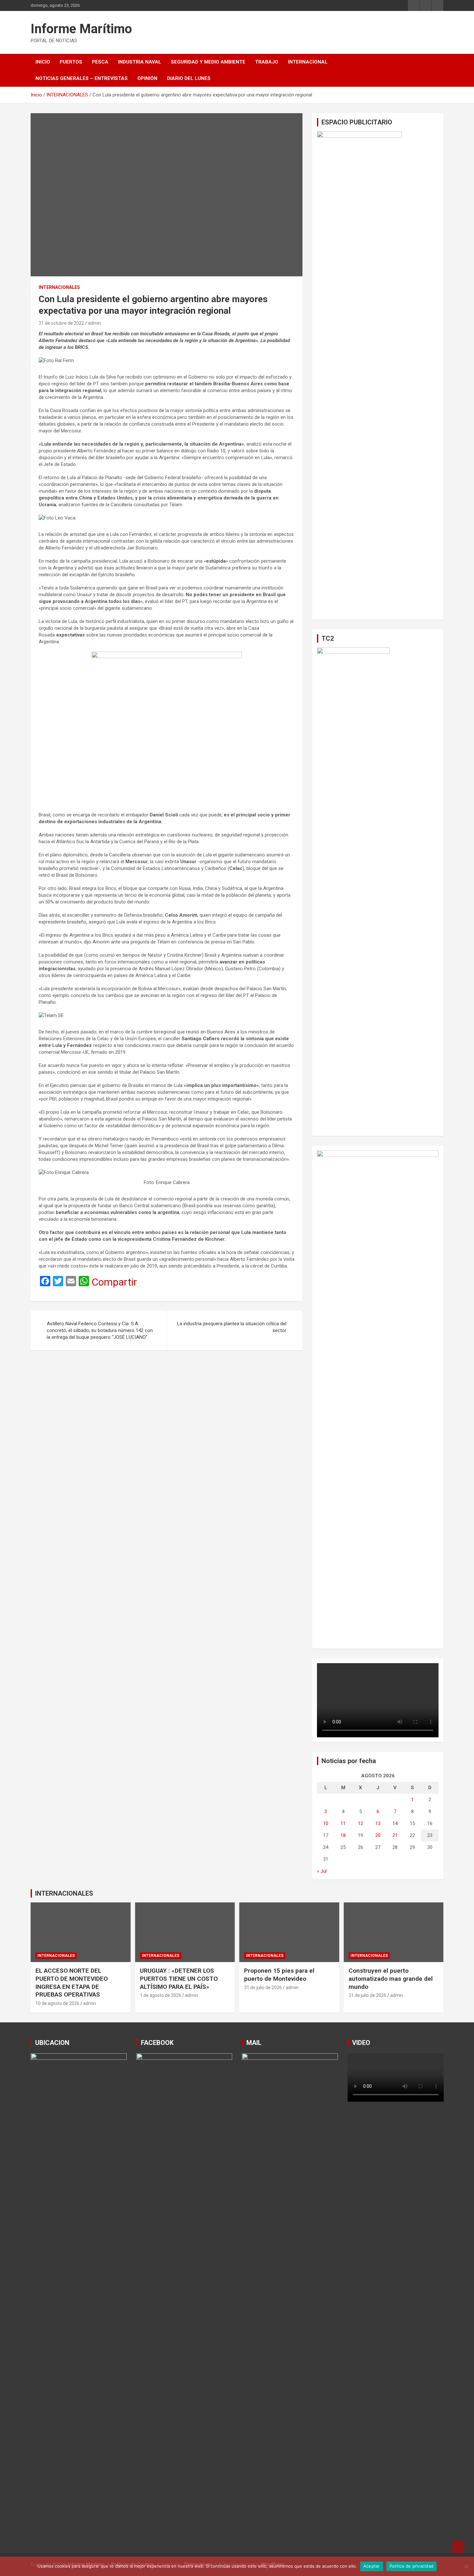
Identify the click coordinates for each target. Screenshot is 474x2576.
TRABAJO (267, 62)
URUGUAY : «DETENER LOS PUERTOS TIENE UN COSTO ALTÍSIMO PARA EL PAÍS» (179, 1979)
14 (395, 1823)
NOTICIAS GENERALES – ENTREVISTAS (82, 78)
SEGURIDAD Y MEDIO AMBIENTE (208, 62)
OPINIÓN (147, 78)
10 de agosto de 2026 (57, 2003)
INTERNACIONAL (308, 62)
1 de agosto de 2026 (161, 1995)
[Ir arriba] (458, 2547)
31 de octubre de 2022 (61, 323)
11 (343, 1823)
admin (94, 323)
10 (326, 1823)
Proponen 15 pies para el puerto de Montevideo (279, 1975)
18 (343, 1835)
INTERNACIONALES (59, 287)
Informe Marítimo (81, 29)
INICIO (43, 62)
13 (378, 1823)
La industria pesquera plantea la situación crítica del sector (232, 1327)
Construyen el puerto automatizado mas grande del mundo (391, 1979)
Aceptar (372, 2566)
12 (360, 1823)
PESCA (100, 62)
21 (395, 1835)
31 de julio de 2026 (263, 1988)
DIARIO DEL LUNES (189, 78)
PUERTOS (71, 62)
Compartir (114, 1282)
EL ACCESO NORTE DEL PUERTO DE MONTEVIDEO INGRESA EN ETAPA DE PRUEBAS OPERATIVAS (72, 1983)
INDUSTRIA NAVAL (140, 62)
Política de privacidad (412, 2566)
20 (378, 1835)
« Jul (322, 1871)
